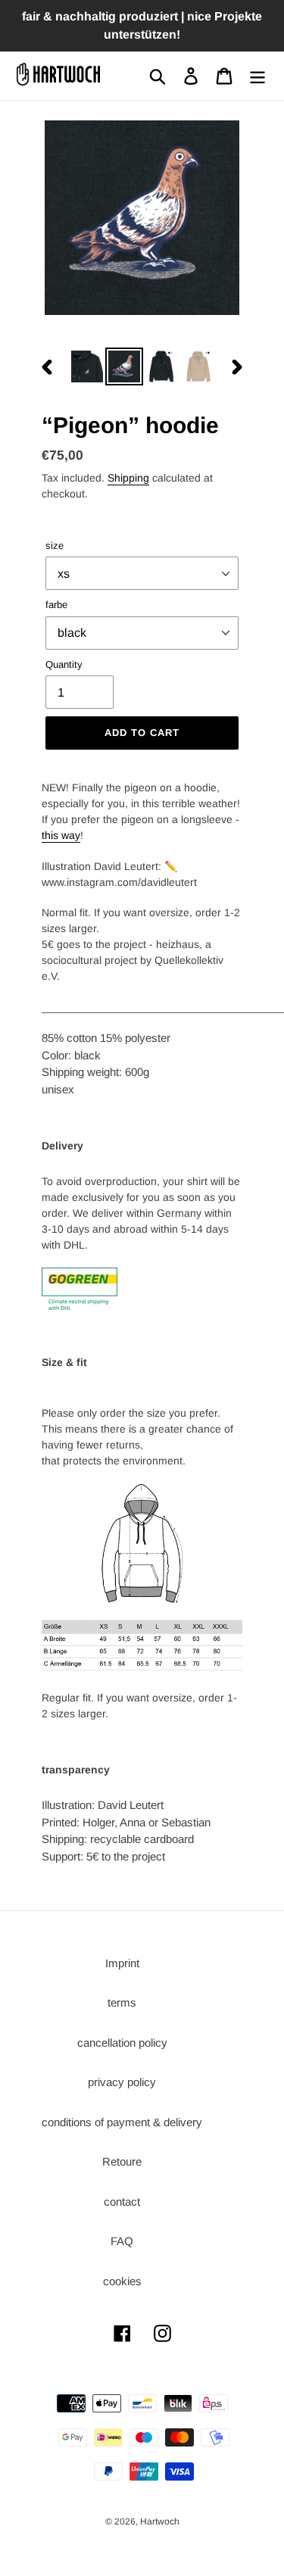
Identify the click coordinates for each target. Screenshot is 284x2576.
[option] (87, 366)
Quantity (64, 664)
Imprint (122, 1963)
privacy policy (122, 2082)
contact (122, 2202)
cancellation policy (122, 2043)
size (55, 546)
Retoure (122, 2161)
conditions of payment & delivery (122, 2122)
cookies (122, 2281)
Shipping (128, 478)
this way (61, 835)
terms (122, 2002)
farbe (56, 605)
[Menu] (257, 76)
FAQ (122, 2241)
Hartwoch (160, 2521)
